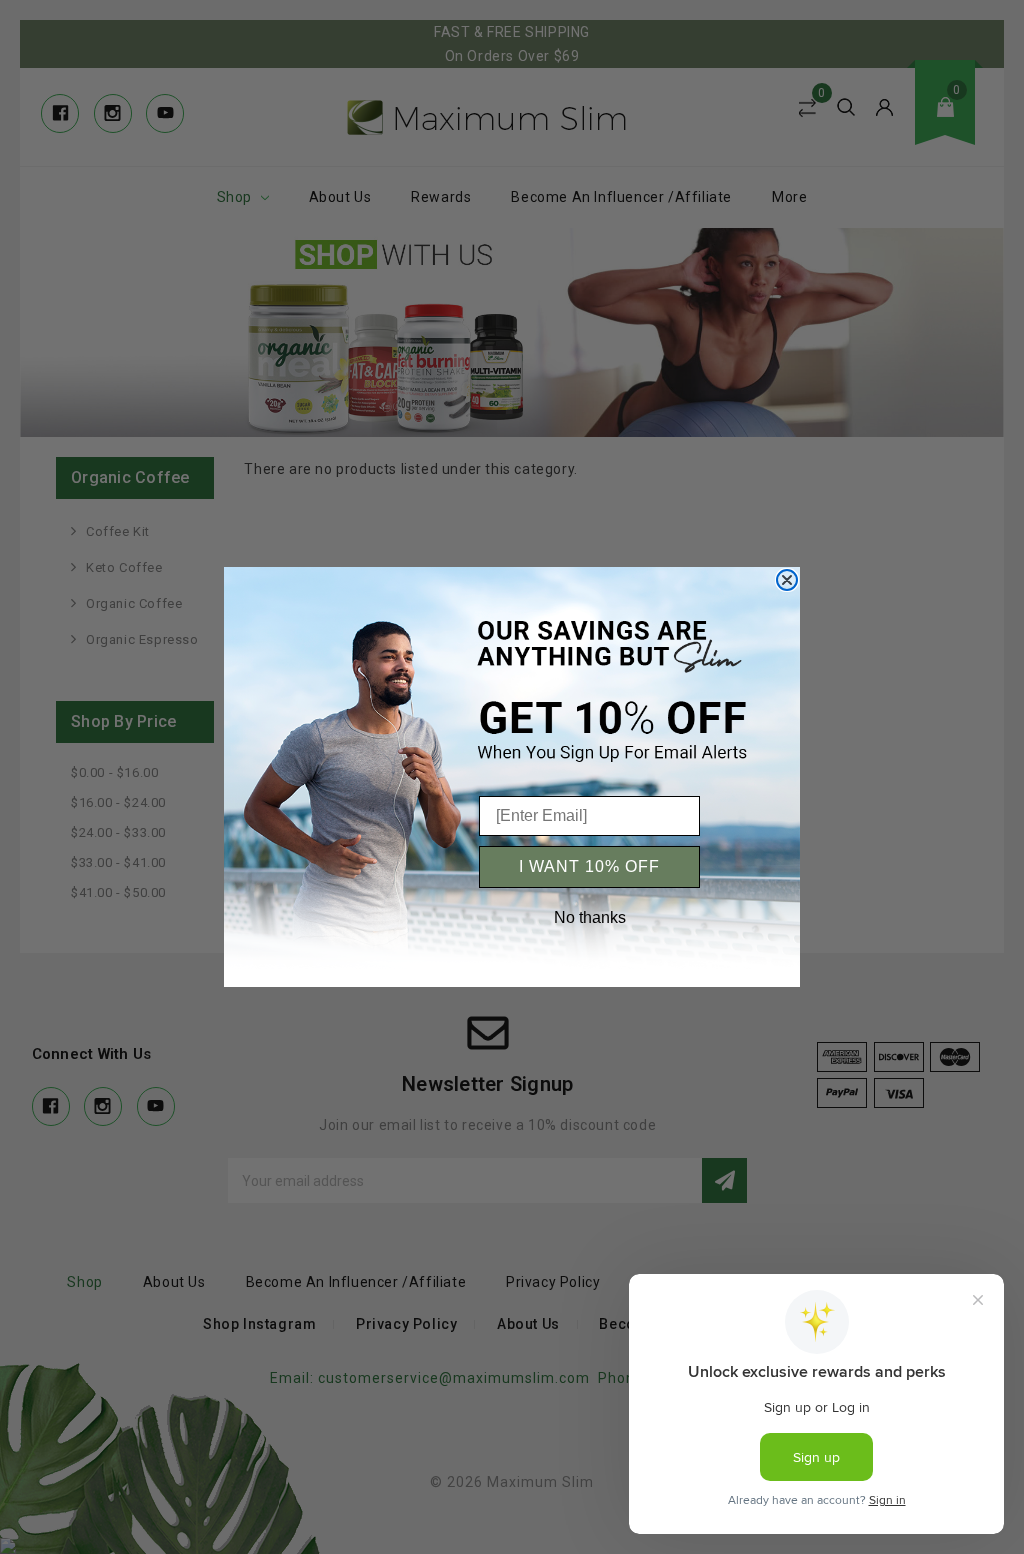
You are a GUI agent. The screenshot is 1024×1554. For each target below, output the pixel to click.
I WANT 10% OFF (589, 866)
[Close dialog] (787, 580)
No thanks (590, 917)
